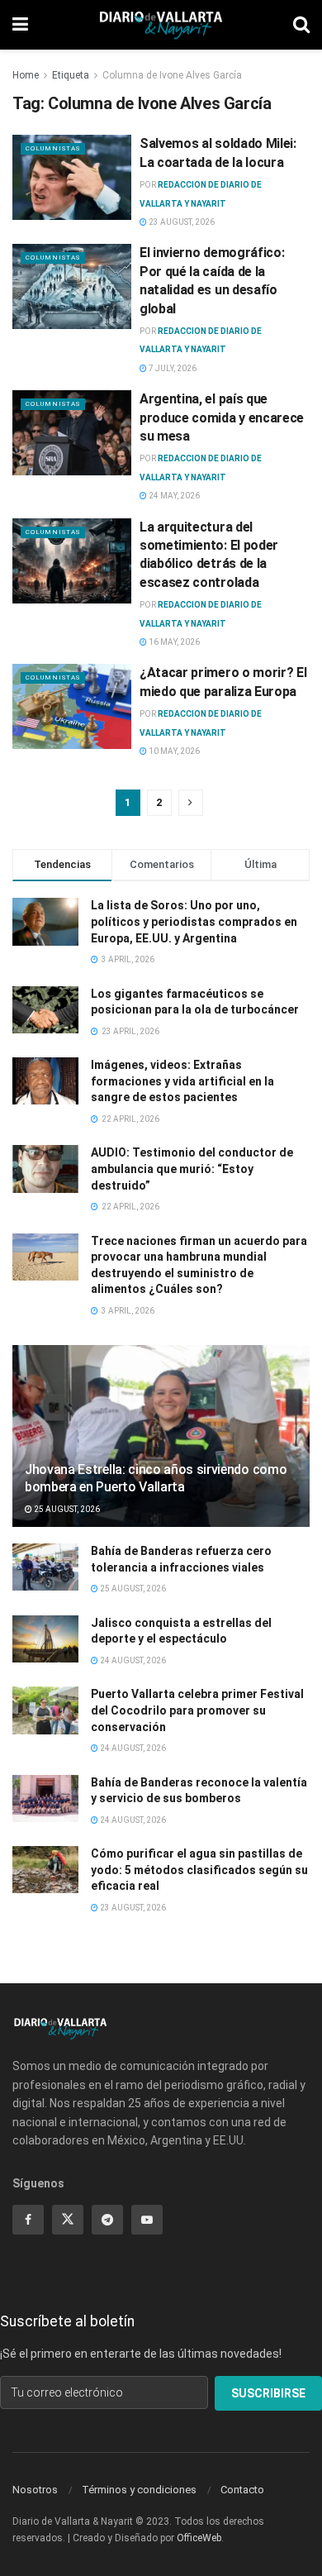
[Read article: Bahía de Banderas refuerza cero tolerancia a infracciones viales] (45, 1567)
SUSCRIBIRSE (268, 2393)
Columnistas (53, 148)
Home (26, 75)
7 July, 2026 (172, 368)
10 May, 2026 (173, 751)
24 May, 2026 (173, 496)
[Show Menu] (20, 25)
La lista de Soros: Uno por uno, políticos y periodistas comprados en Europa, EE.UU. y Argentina (194, 921)
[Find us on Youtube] (147, 2220)
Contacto (242, 2490)
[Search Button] (301, 25)
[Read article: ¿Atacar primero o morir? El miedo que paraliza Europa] (72, 706)
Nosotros (35, 2490)
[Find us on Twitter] (68, 2220)
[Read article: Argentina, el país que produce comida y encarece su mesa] (72, 433)
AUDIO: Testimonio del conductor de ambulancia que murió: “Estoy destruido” (192, 1169)
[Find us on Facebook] (28, 2220)
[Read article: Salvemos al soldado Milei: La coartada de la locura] (72, 177)
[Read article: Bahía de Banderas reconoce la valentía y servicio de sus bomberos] (45, 1798)
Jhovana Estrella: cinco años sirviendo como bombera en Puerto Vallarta (156, 1478)
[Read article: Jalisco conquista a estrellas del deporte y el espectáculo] (45, 1639)
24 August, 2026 (132, 1660)
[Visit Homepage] (161, 25)
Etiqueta (71, 75)
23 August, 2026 (181, 222)
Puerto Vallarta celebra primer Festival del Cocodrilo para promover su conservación (197, 1710)
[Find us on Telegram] (107, 2220)
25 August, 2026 (66, 1509)
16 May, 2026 (173, 642)
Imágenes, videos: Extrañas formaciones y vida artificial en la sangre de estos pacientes (182, 1081)
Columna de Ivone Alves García (172, 75)
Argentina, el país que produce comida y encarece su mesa (222, 417)
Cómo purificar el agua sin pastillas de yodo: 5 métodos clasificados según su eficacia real (199, 1870)
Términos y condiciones (139, 2490)
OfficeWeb (199, 2538)
